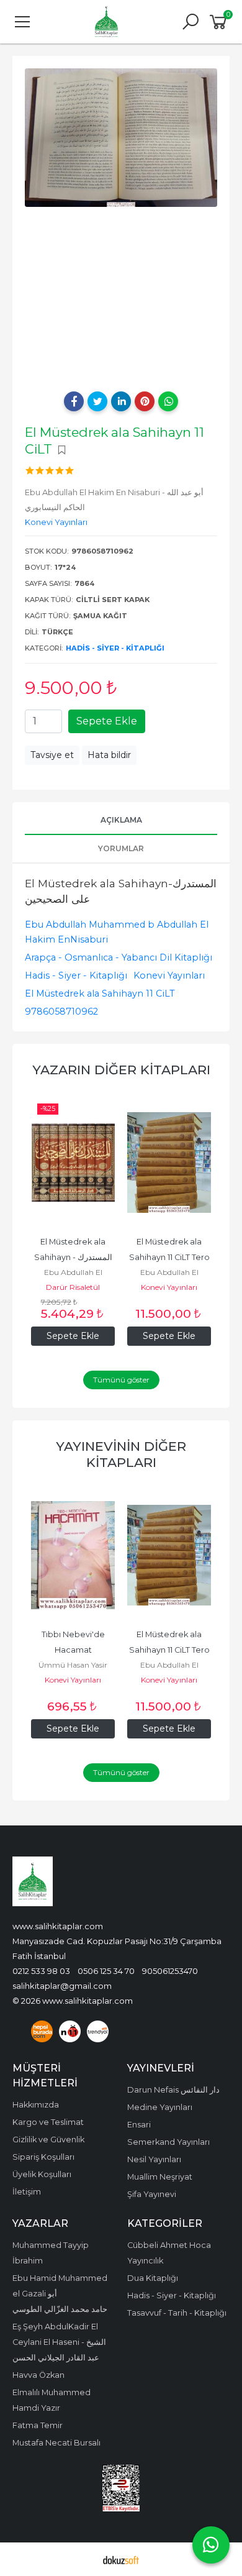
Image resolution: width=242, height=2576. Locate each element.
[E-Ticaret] (121, 2559)
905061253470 (170, 1971)
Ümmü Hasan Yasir (73, 1665)
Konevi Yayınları (169, 975)
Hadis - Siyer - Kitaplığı (115, 648)
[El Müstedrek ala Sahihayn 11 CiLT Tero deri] (169, 1162)
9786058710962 (61, 1012)
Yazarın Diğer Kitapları (121, 1070)
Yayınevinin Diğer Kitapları (121, 1454)
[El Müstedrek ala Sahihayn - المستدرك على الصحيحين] (73, 1162)
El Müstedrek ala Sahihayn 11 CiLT (100, 993)
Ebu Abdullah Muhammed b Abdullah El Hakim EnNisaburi (117, 932)
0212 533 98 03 (41, 1971)
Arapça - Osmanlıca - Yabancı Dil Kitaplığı (119, 957)
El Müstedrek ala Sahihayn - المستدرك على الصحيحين (74, 1257)
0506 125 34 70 (106, 1971)
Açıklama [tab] (121, 820)
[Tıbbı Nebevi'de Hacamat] (73, 1555)
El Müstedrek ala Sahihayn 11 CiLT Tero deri (170, 1257)
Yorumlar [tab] (121, 848)
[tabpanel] (121, 138)
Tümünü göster (121, 1380)
